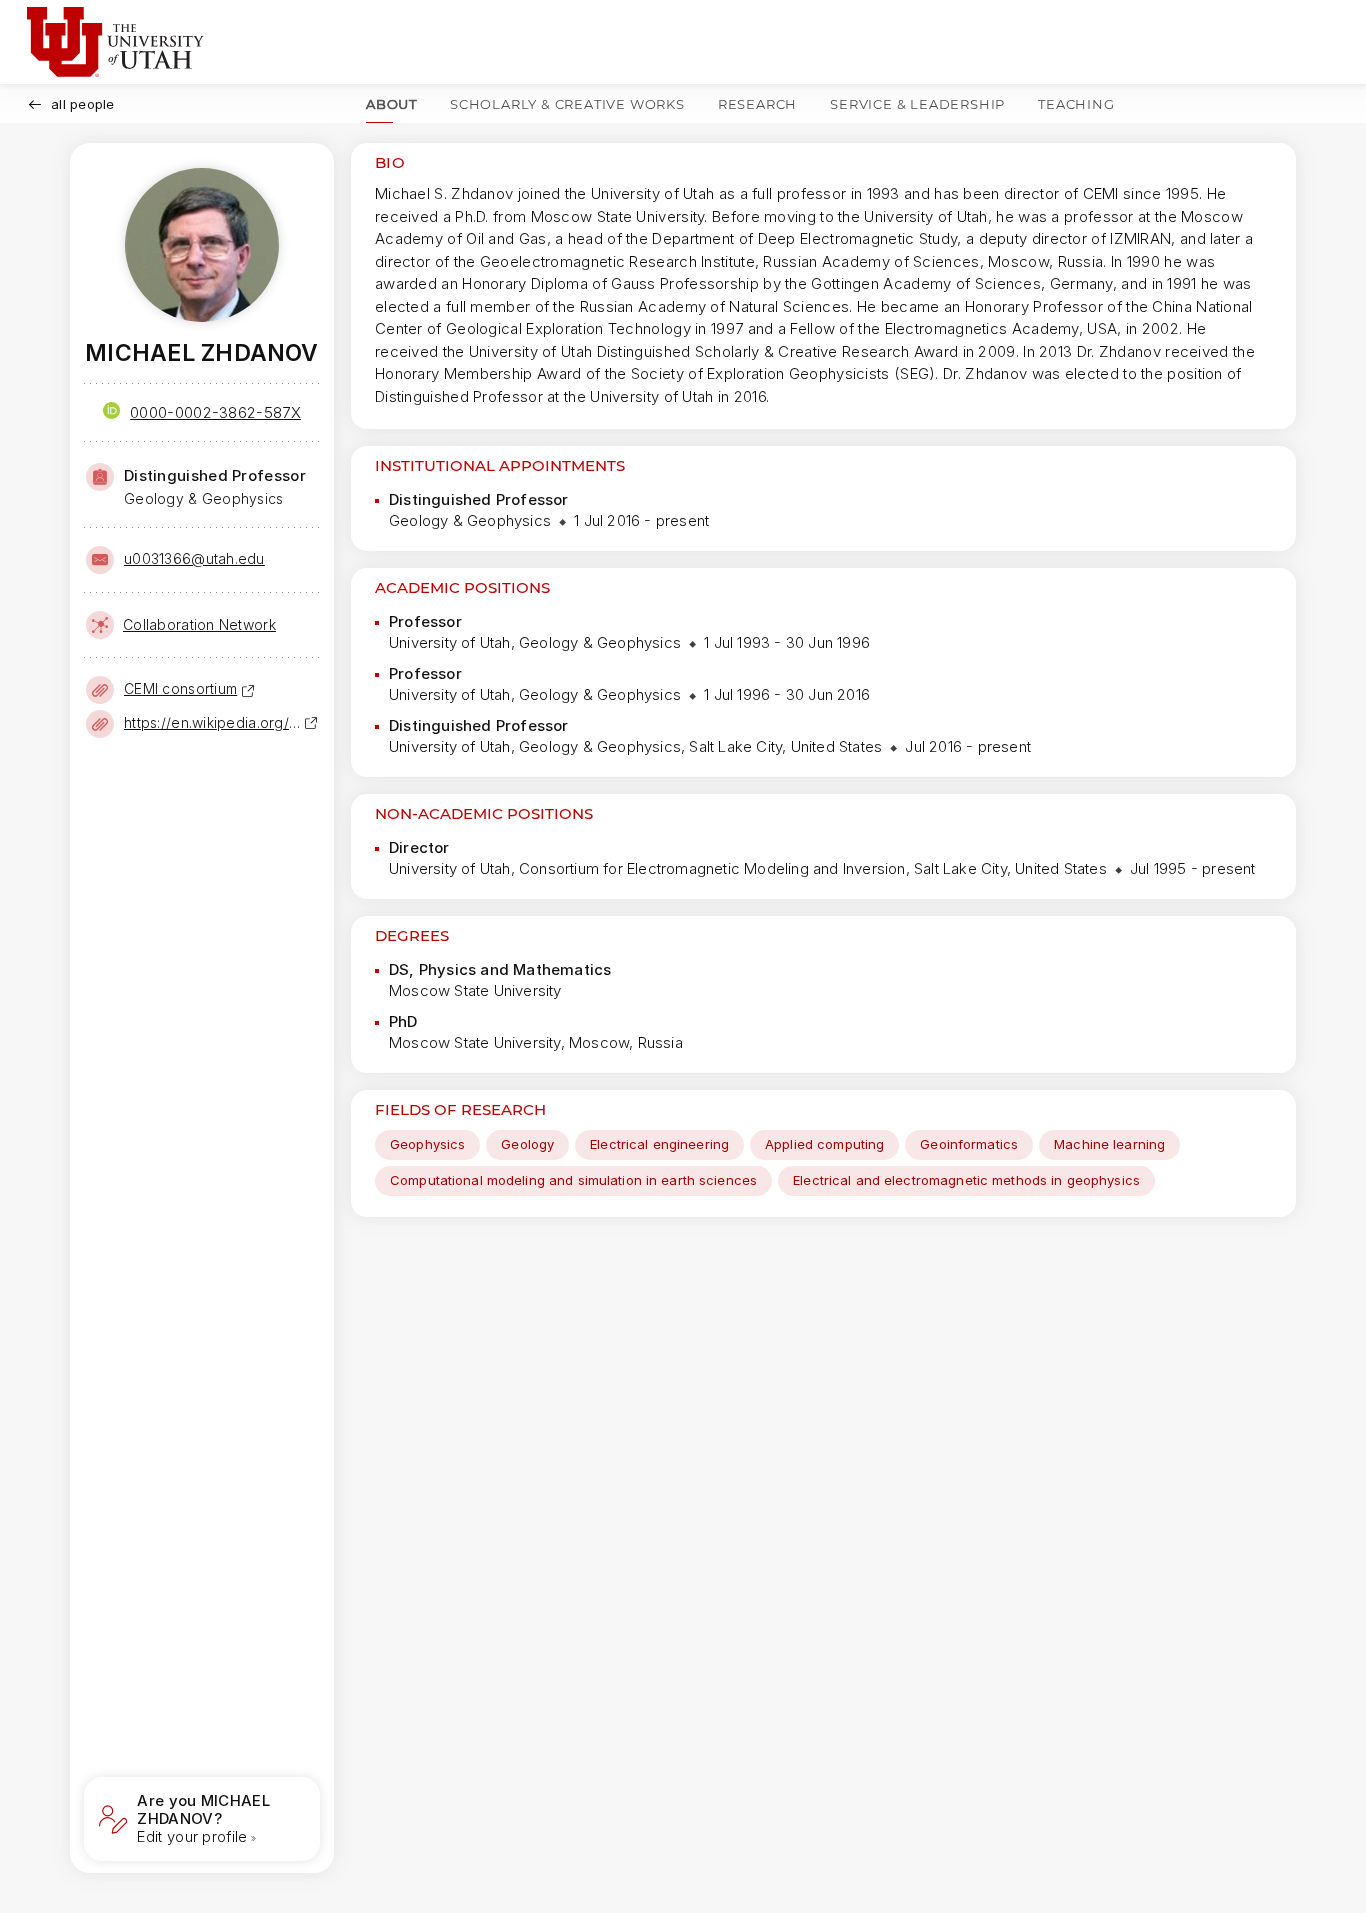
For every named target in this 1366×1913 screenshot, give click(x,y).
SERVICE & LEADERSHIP (917, 104)
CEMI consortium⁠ (180, 688)
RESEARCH (757, 104)
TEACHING (1076, 104)
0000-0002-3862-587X (215, 412)
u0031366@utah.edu (194, 558)
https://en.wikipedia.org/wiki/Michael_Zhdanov (214, 722)
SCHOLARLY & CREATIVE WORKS (567, 104)
